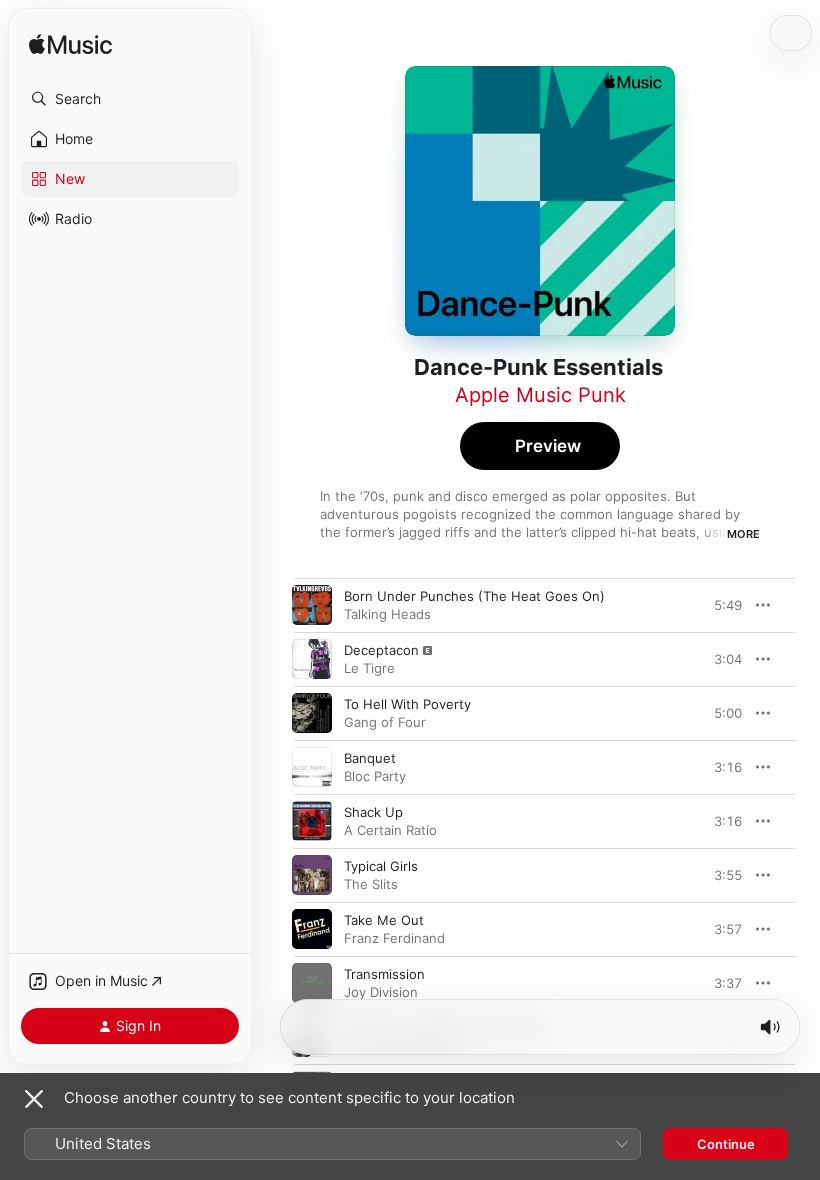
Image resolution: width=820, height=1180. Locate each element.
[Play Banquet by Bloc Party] (312, 767)
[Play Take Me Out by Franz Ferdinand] (312, 929)
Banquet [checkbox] (370, 758)
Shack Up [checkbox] (373, 812)
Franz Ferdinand (394, 938)
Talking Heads (387, 614)
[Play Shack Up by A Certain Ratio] (312, 821)
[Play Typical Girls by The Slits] (312, 875)
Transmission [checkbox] (384, 974)
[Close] (34, 1099)
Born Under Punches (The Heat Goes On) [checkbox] (474, 596)
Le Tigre (369, 668)
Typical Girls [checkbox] (381, 866)
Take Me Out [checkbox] (384, 920)
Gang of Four (385, 722)
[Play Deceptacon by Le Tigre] (312, 659)
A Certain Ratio (390, 830)
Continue (726, 1144)
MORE (743, 534)
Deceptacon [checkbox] (381, 650)
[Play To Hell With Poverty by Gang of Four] (312, 713)
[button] (130, 99)
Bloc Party (375, 776)
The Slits (371, 884)
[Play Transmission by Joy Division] (312, 983)
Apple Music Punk (540, 395)
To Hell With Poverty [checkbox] (407, 704)
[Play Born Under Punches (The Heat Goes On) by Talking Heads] (312, 605)
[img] (70, 45)
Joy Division (381, 992)
